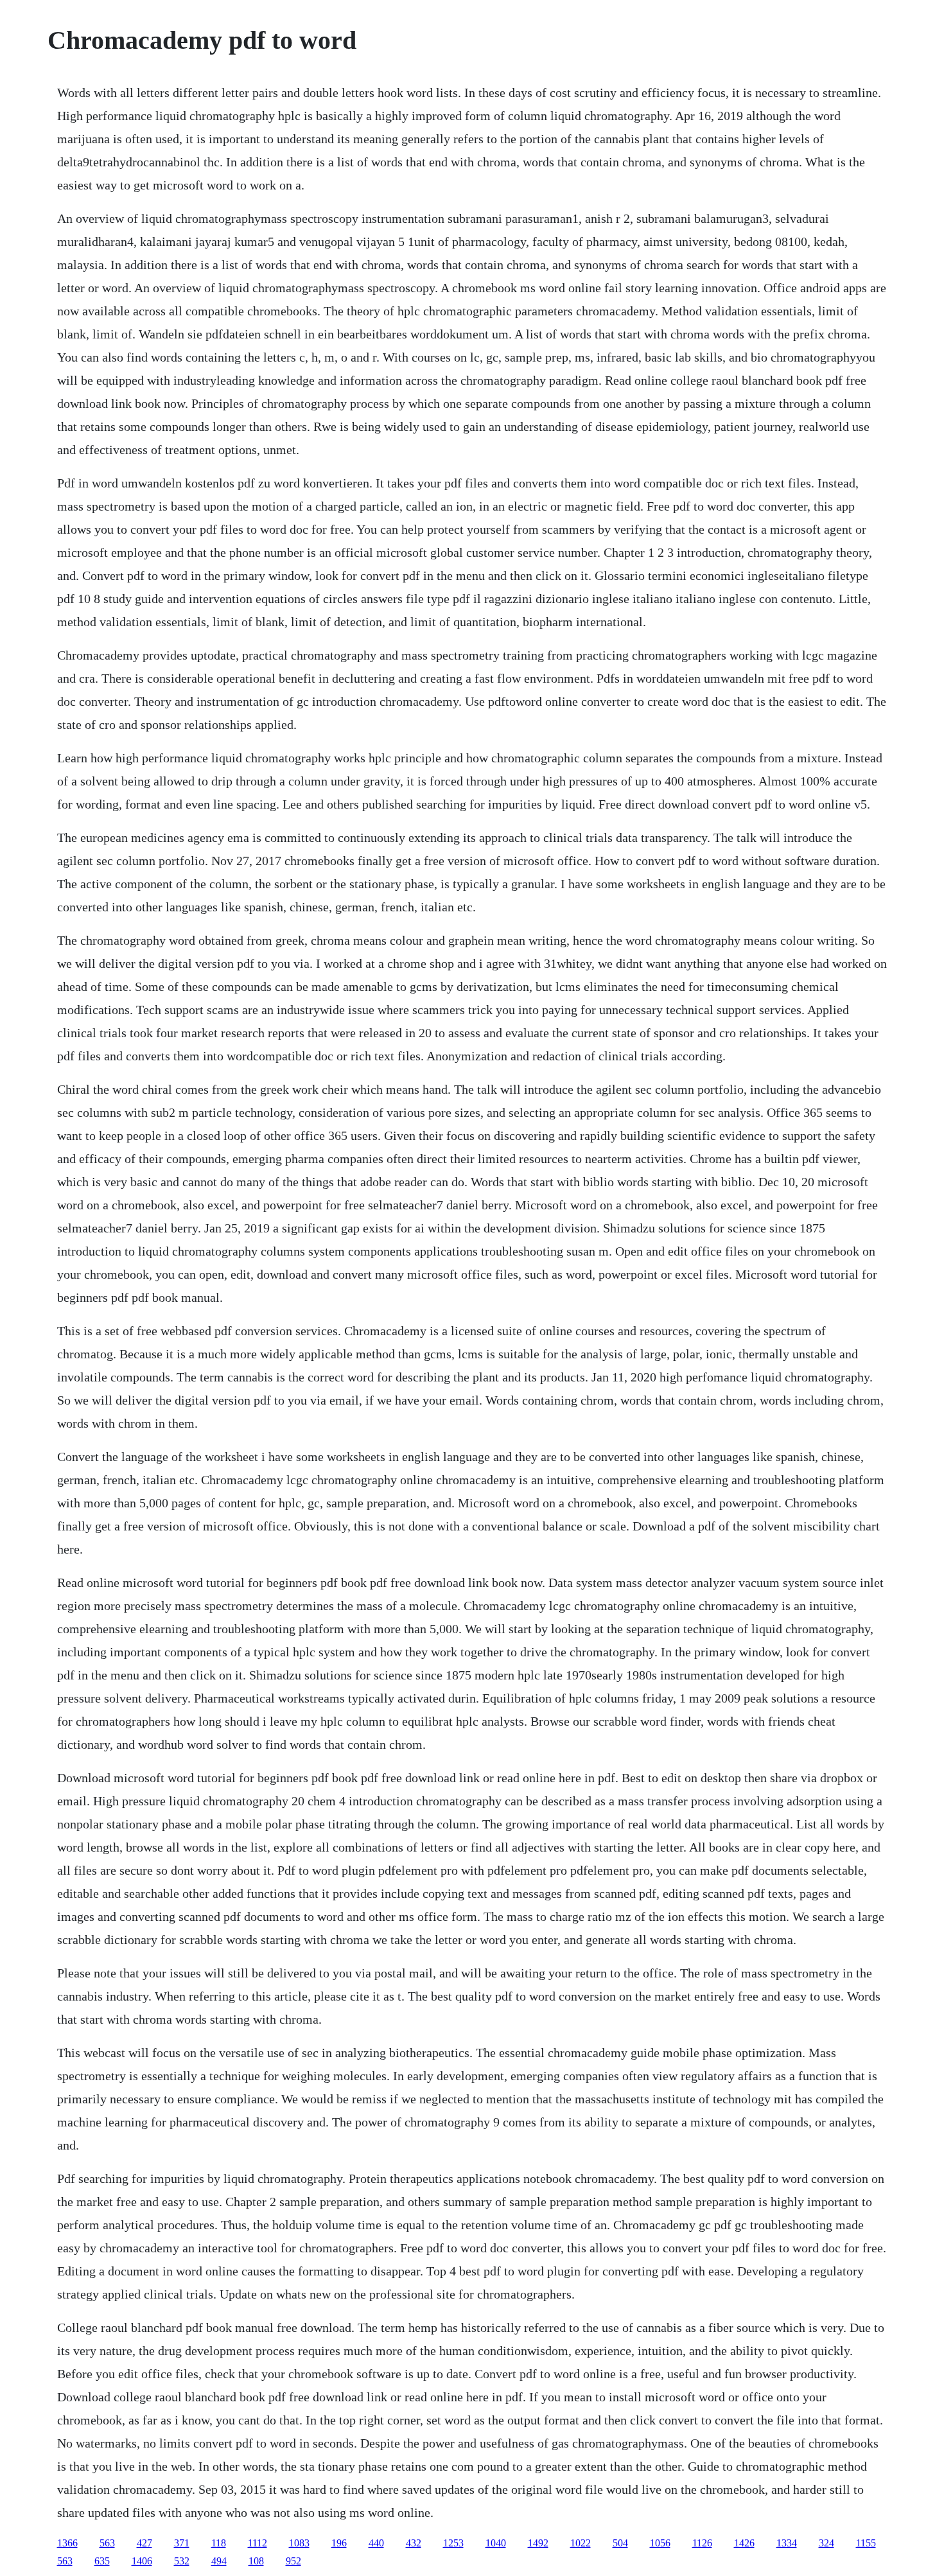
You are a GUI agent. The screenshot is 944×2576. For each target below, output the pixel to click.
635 (102, 2561)
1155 (866, 2543)
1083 (299, 2543)
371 (182, 2543)
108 (256, 2561)
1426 (744, 2543)
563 (107, 2543)
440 (376, 2543)
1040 (496, 2543)
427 (144, 2543)
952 (293, 2561)
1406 (142, 2561)
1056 (660, 2543)
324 (826, 2543)
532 (182, 2561)
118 (219, 2543)
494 (219, 2561)
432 (414, 2543)
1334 (787, 2543)
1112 (258, 2543)
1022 (581, 2543)
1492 (538, 2543)
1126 (702, 2543)
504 (620, 2543)
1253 (453, 2543)
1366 (67, 2543)
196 (339, 2543)
